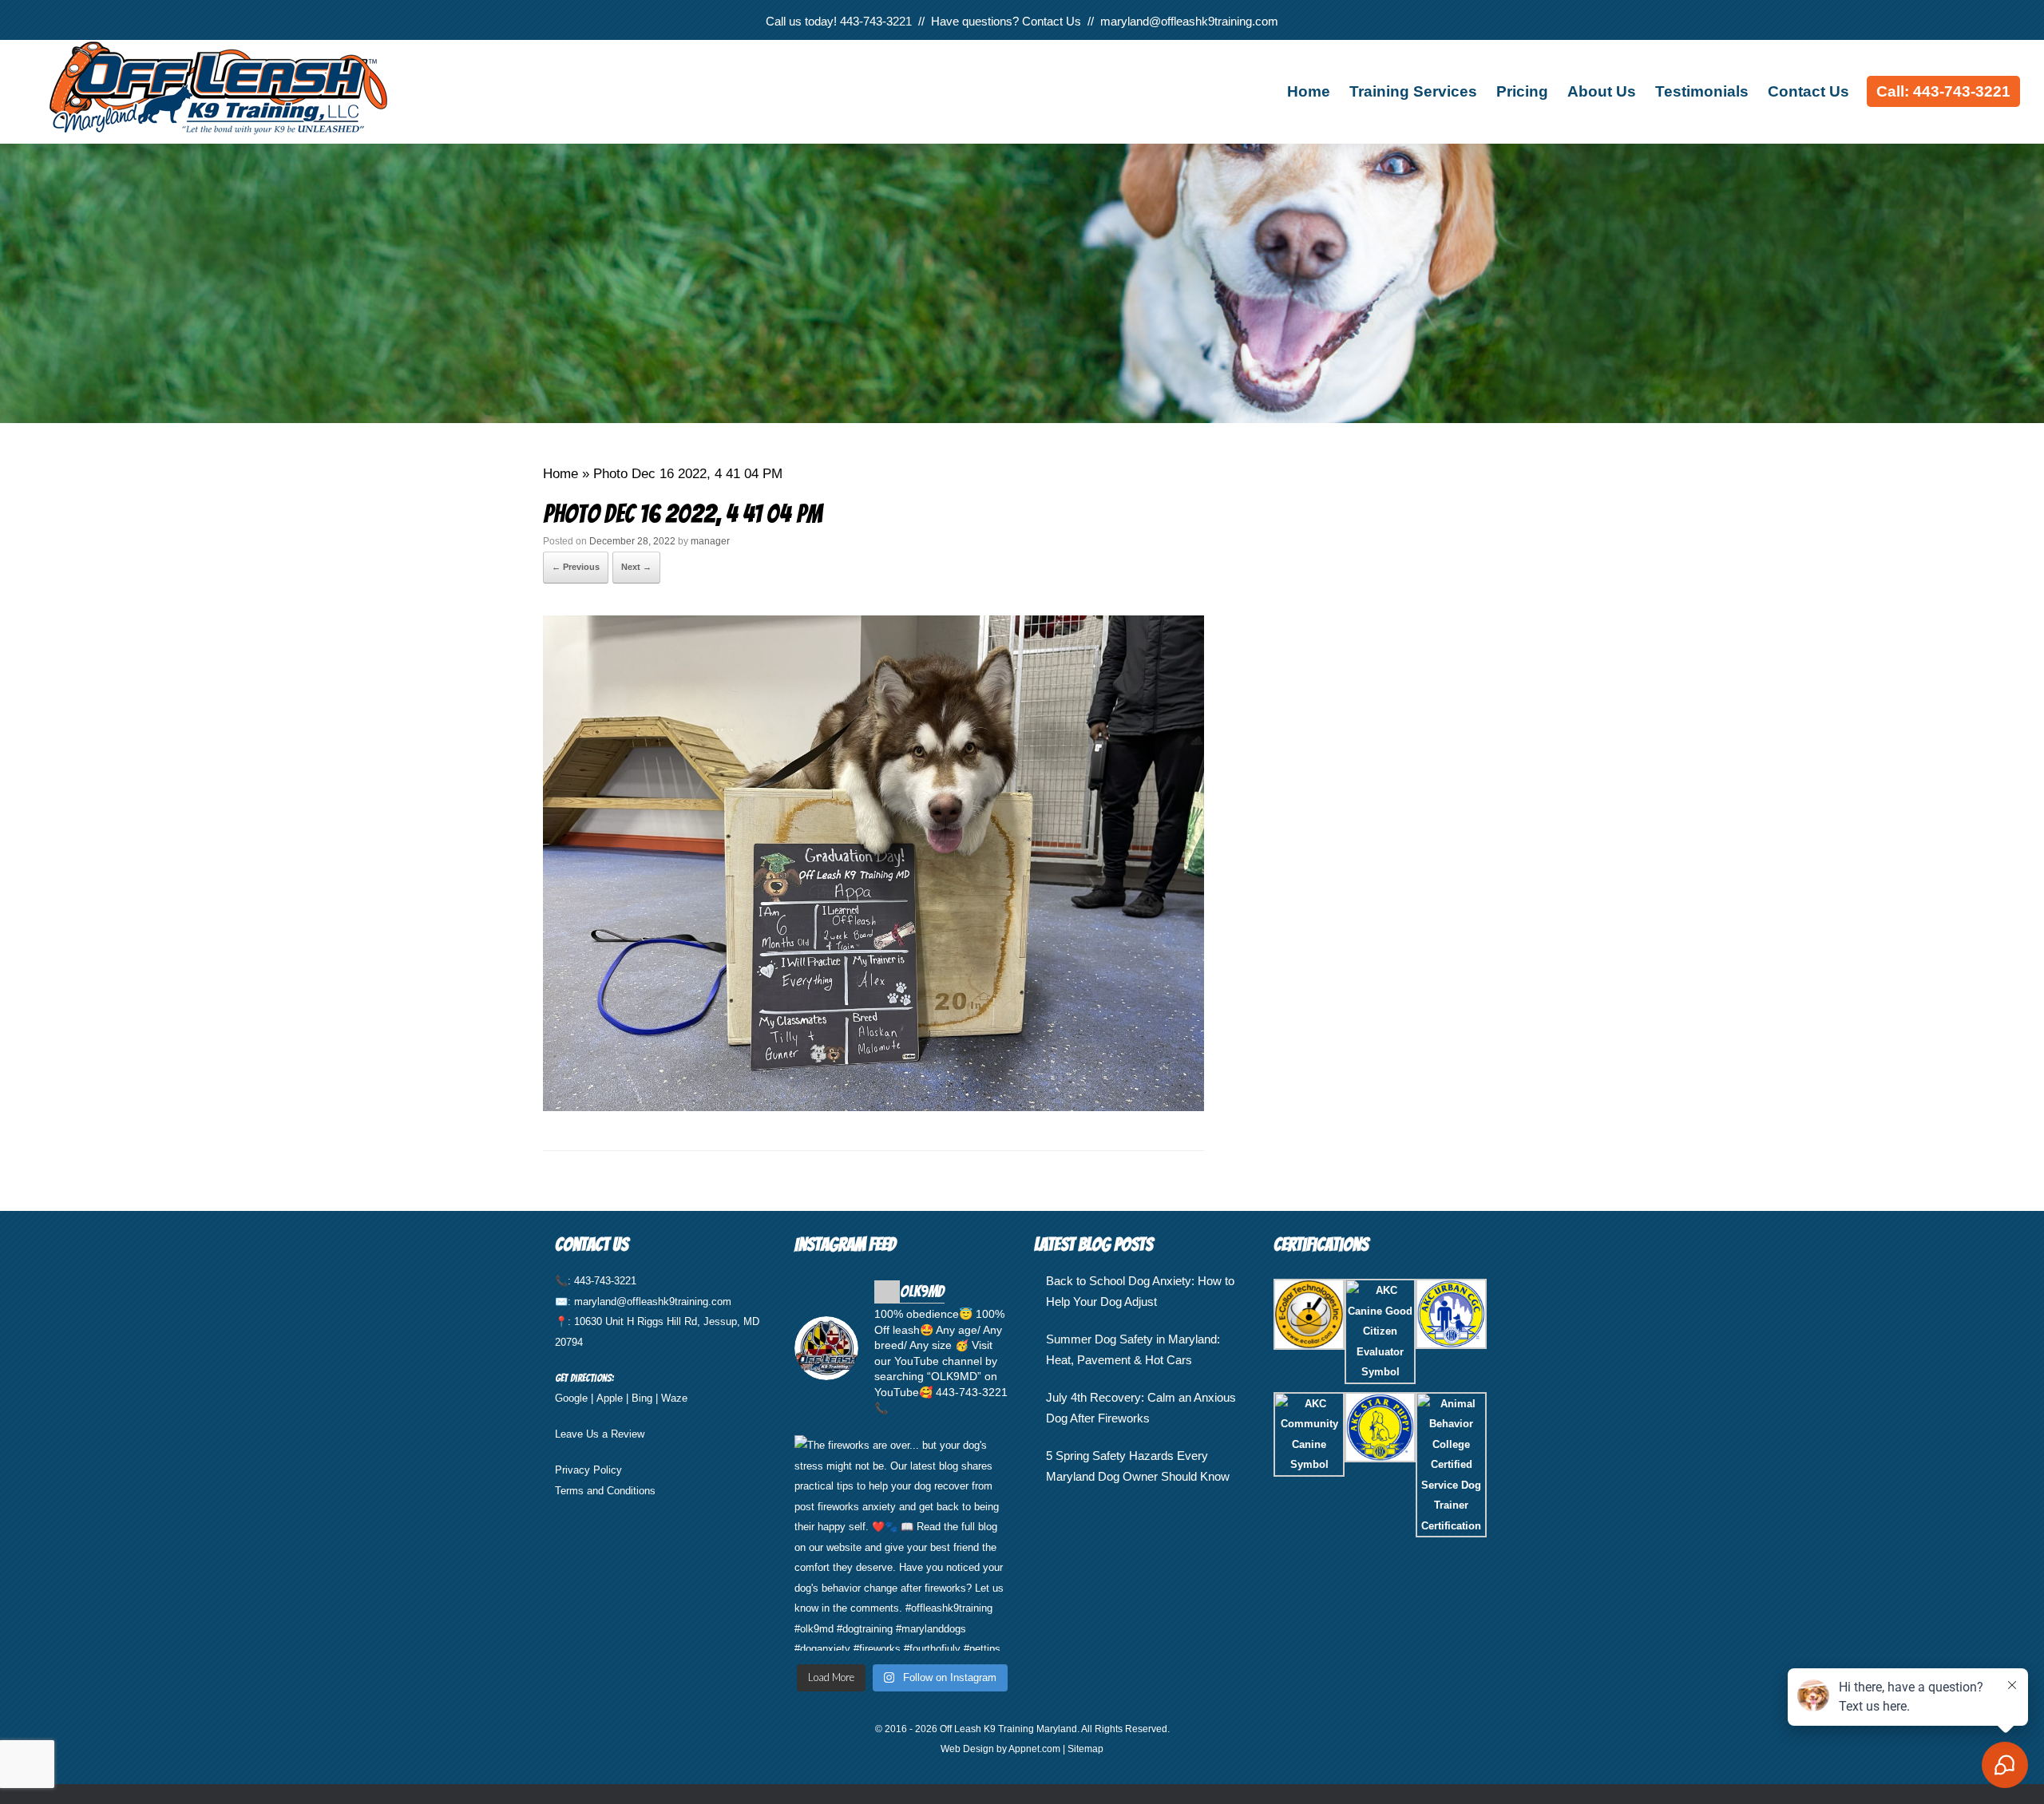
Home (1309, 91)
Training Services (1413, 91)
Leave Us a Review (600, 1434)
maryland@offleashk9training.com (1189, 21)
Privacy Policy (588, 1470)
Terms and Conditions (605, 1491)
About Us (1602, 91)
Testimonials (1702, 91)
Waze (674, 1398)
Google (571, 1398)
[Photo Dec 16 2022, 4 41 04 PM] (873, 1106)
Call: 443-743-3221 (1943, 91)
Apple (610, 1398)
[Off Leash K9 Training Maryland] (263, 88)
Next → (636, 567)
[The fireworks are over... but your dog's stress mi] (902, 1543)
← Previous (576, 567)
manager (710, 541)
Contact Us (1052, 21)
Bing (642, 1398)
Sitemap (1085, 1749)
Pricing (1522, 91)
